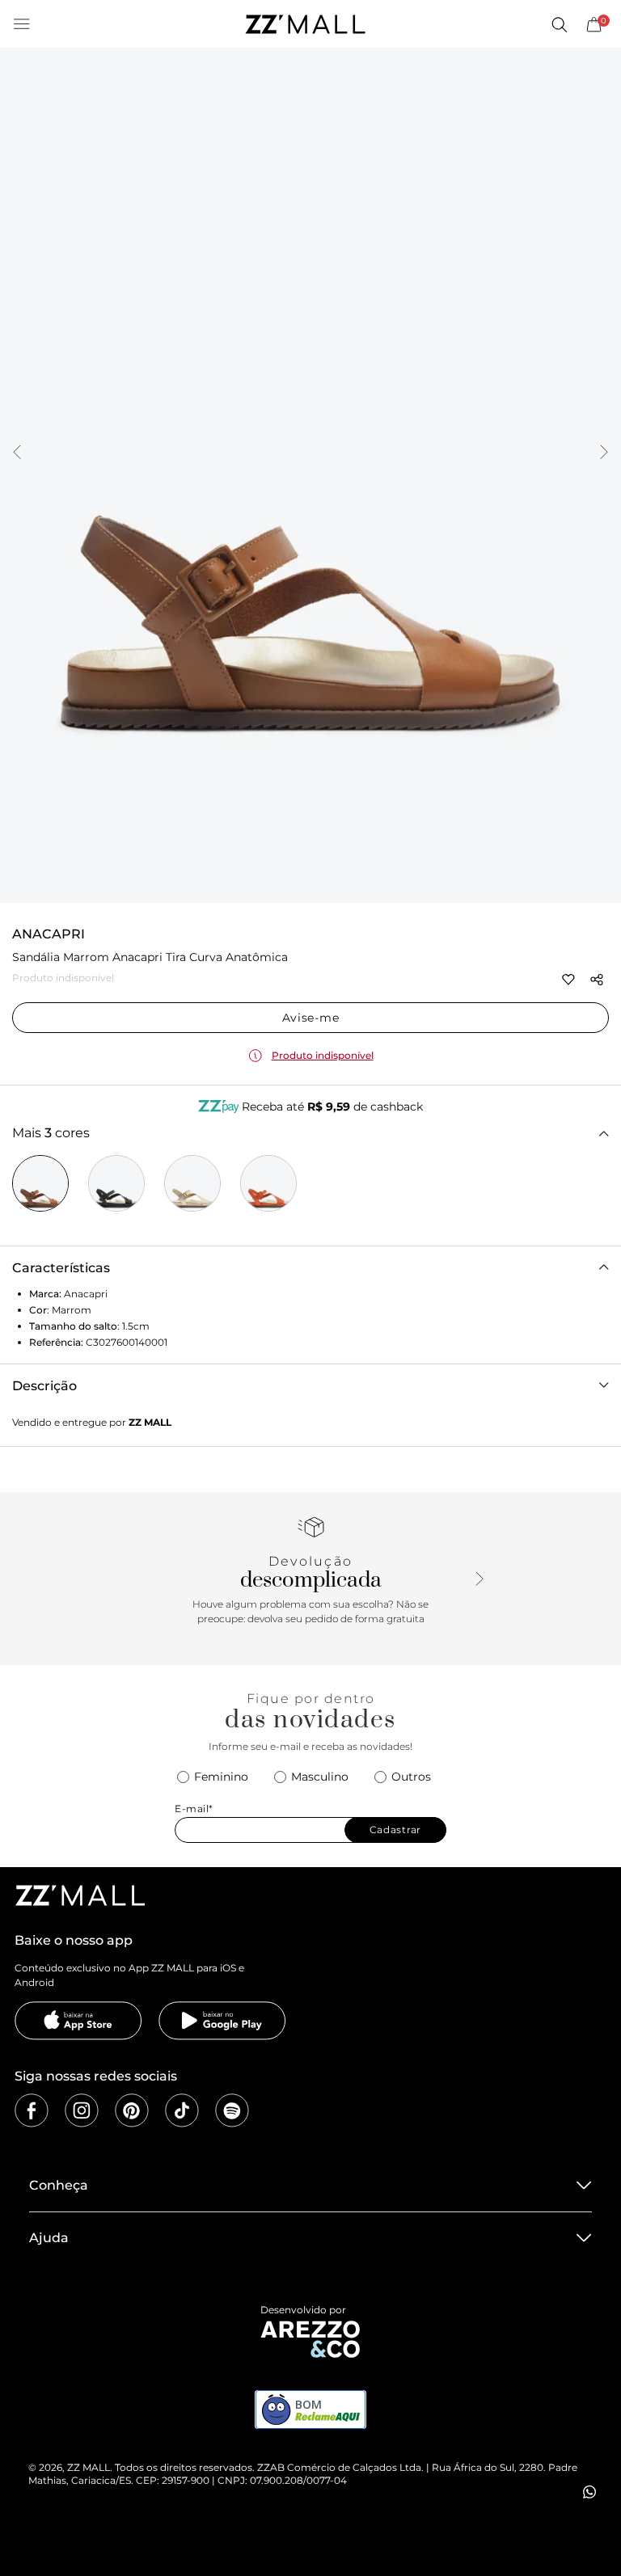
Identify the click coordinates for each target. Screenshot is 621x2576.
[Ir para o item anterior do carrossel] (17, 453)
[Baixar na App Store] (78, 2021)
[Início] (305, 24)
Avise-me (311, 1018)
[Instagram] (82, 2110)
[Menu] (22, 24)
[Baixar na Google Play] (222, 2021)
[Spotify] (232, 2110)
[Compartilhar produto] (597, 980)
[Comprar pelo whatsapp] (589, 2492)
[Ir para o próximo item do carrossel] (604, 453)
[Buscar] (559, 24)
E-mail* (194, 1809)
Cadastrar (395, 1830)
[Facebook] (32, 2110)
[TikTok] (182, 2110)
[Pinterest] (132, 2110)
